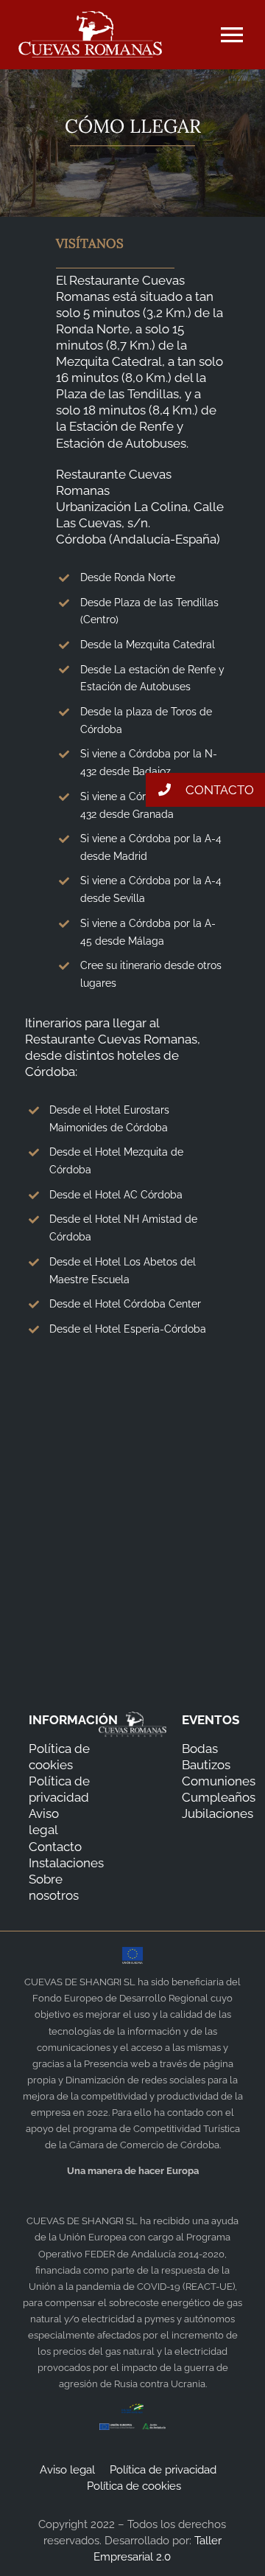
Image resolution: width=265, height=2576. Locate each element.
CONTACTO (218, 790)
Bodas (200, 1749)
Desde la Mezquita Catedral (148, 645)
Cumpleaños (219, 1797)
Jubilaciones (218, 1813)
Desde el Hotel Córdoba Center (125, 1304)
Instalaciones (66, 1863)
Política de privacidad (165, 2470)
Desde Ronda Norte (128, 577)
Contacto (55, 1847)
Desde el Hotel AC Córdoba (116, 1195)
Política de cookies (134, 2486)
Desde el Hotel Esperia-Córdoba (128, 1329)
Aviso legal (69, 2470)
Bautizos (206, 1765)
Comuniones (219, 1781)
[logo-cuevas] (90, 17)
